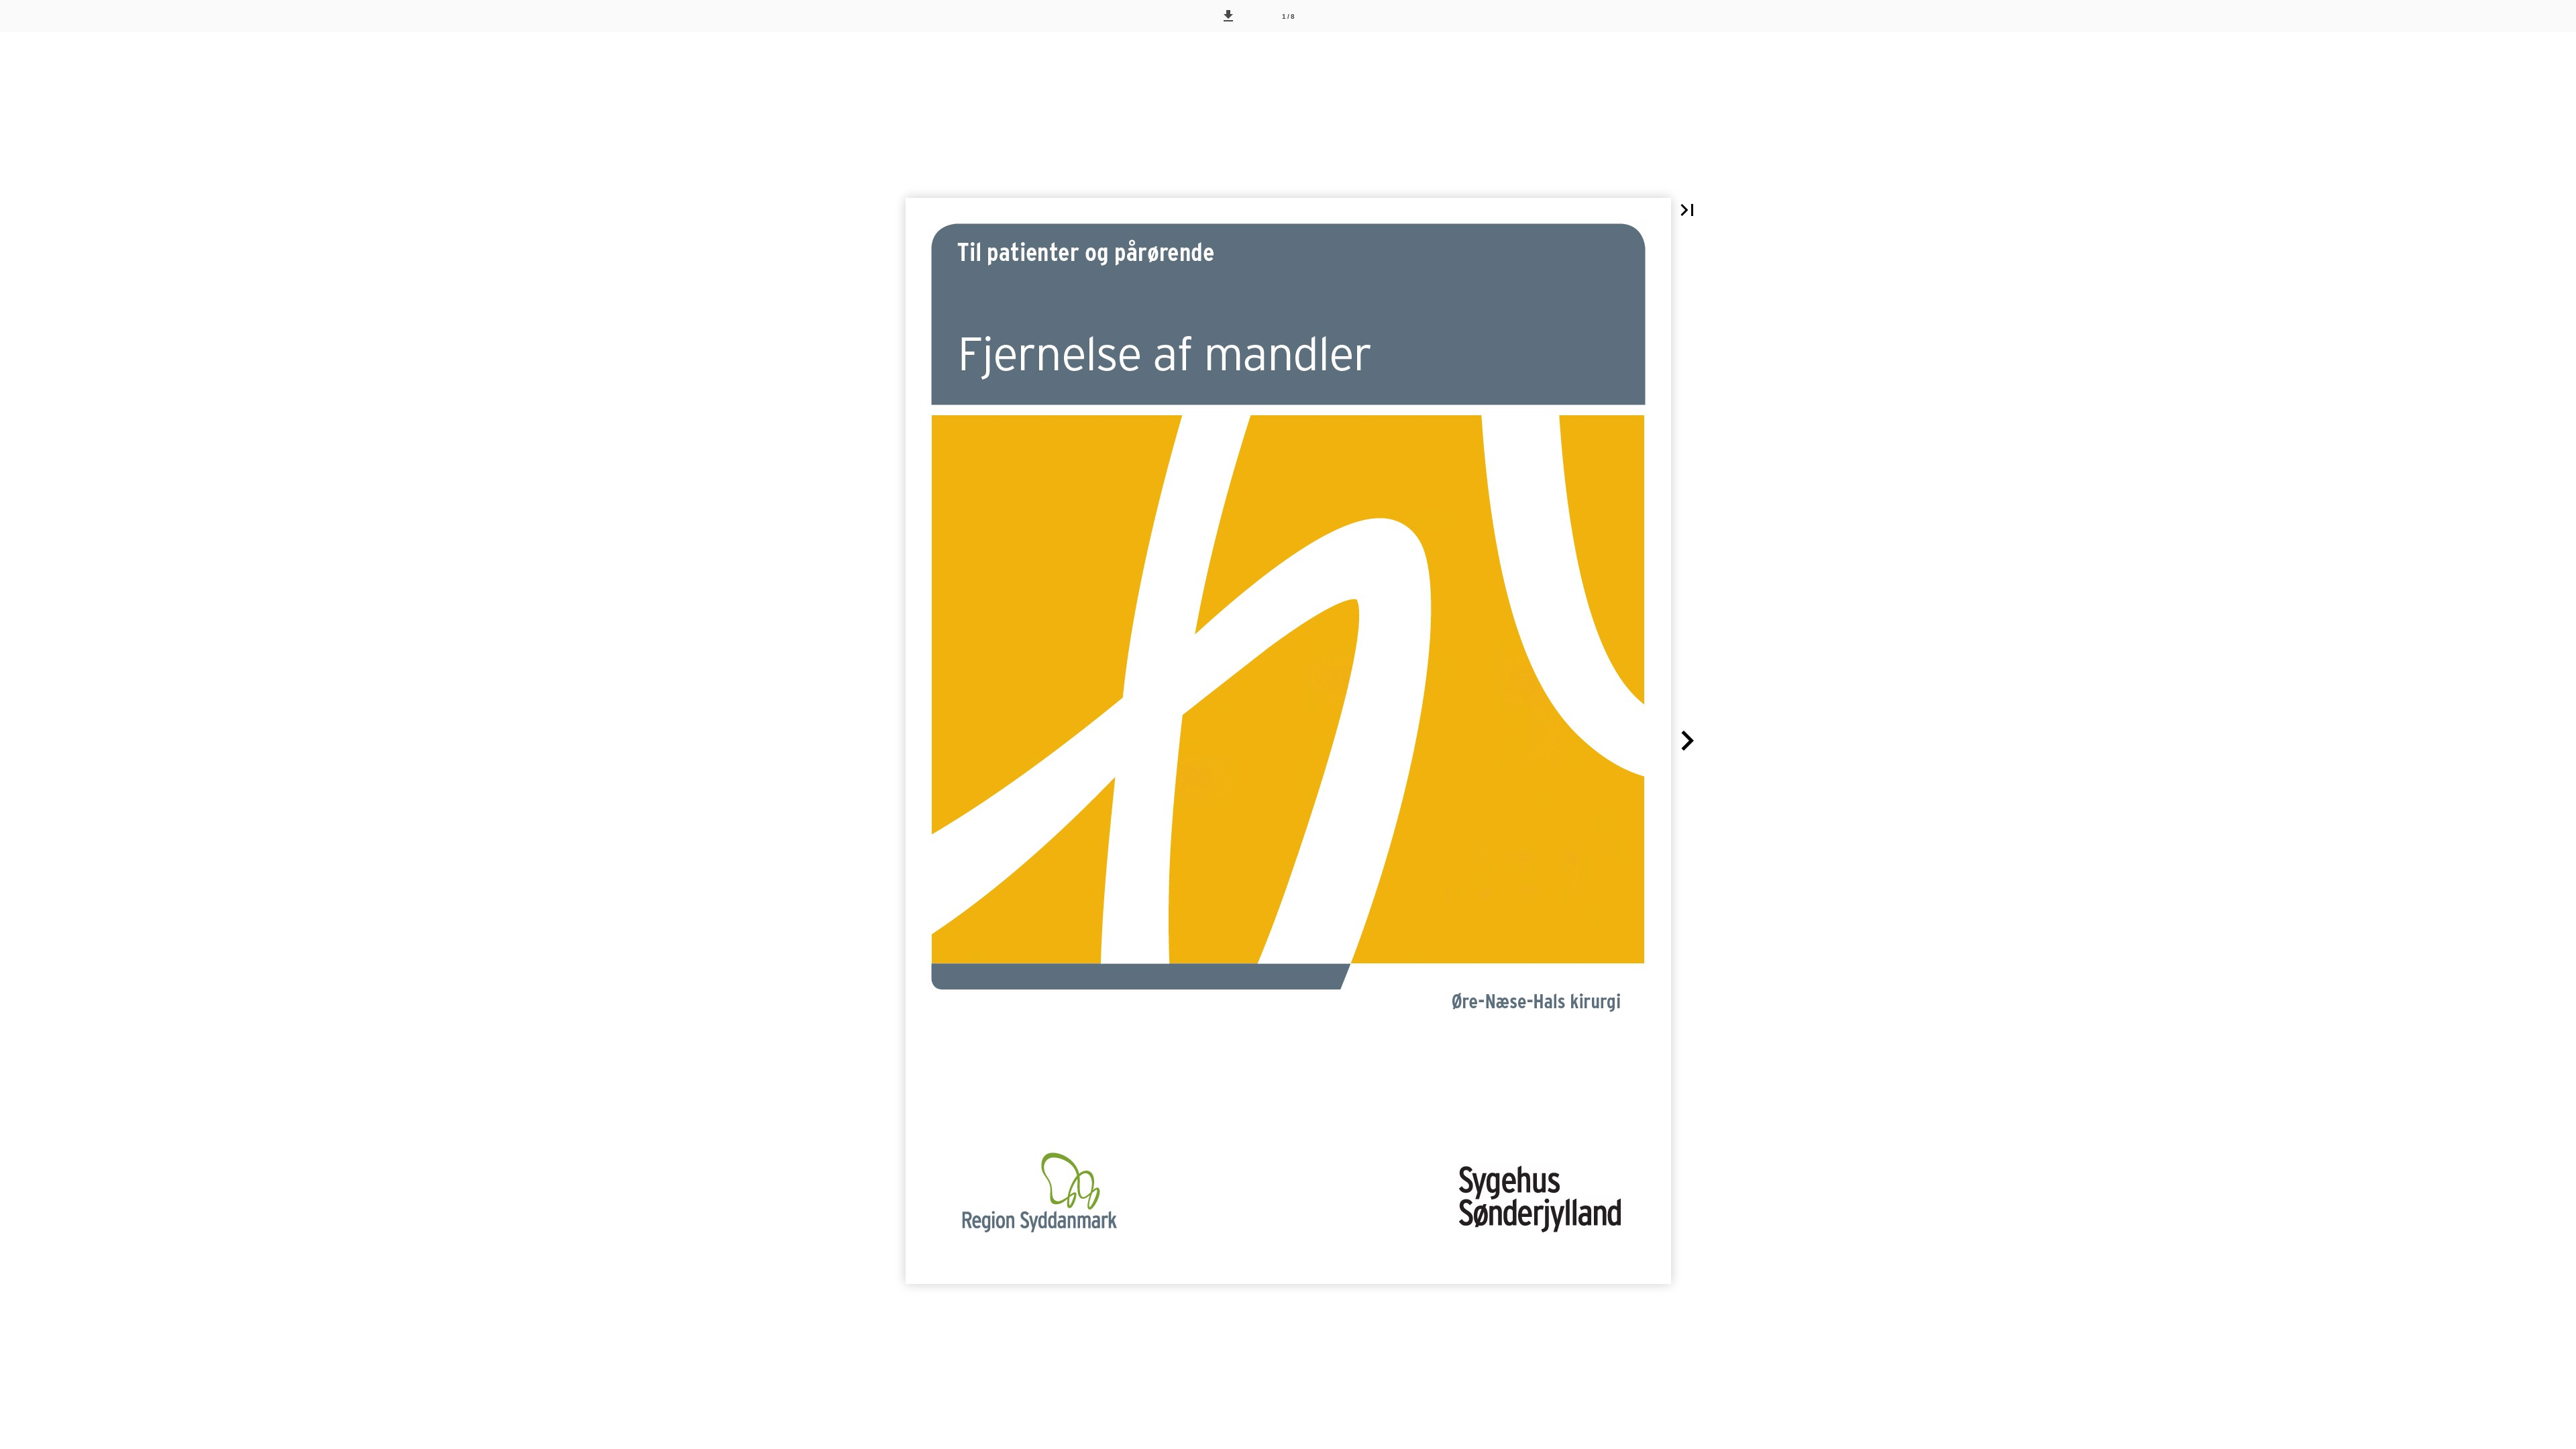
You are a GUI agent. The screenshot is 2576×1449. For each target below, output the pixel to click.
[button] (1228, 16)
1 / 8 (1288, 16)
